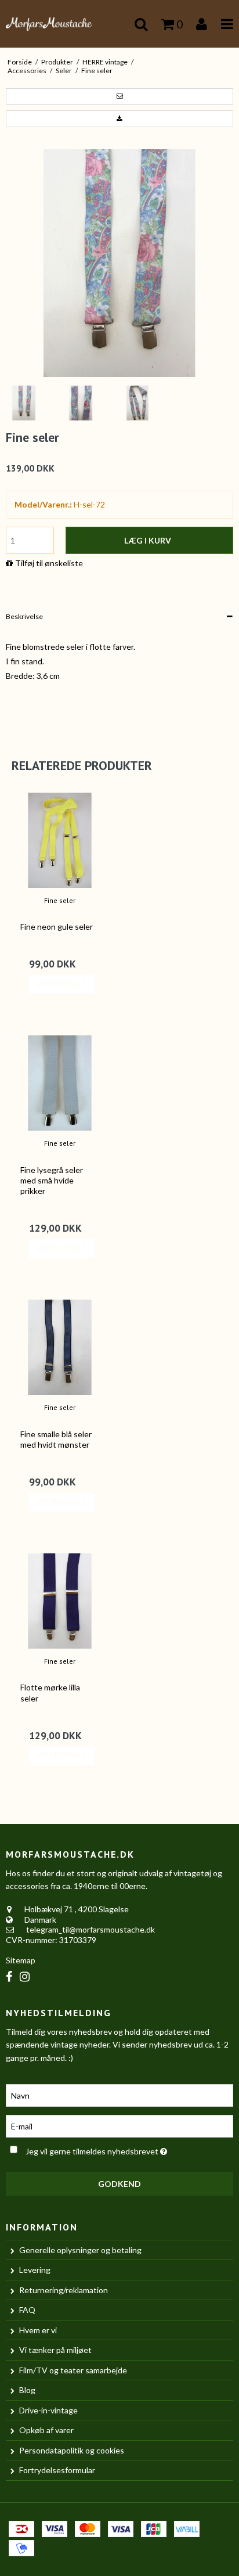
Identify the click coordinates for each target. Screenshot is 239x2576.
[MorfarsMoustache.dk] (60, 24)
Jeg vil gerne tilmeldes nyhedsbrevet (108, 2149)
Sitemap (21, 1960)
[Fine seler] (60, 840)
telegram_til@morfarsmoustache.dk (90, 1929)
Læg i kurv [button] (148, 540)
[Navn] (119, 2094)
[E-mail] (119, 2125)
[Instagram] (25, 1976)
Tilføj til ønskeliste (49, 563)
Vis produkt (61, 984)
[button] (119, 96)
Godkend (119, 2184)
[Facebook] (9, 1976)
